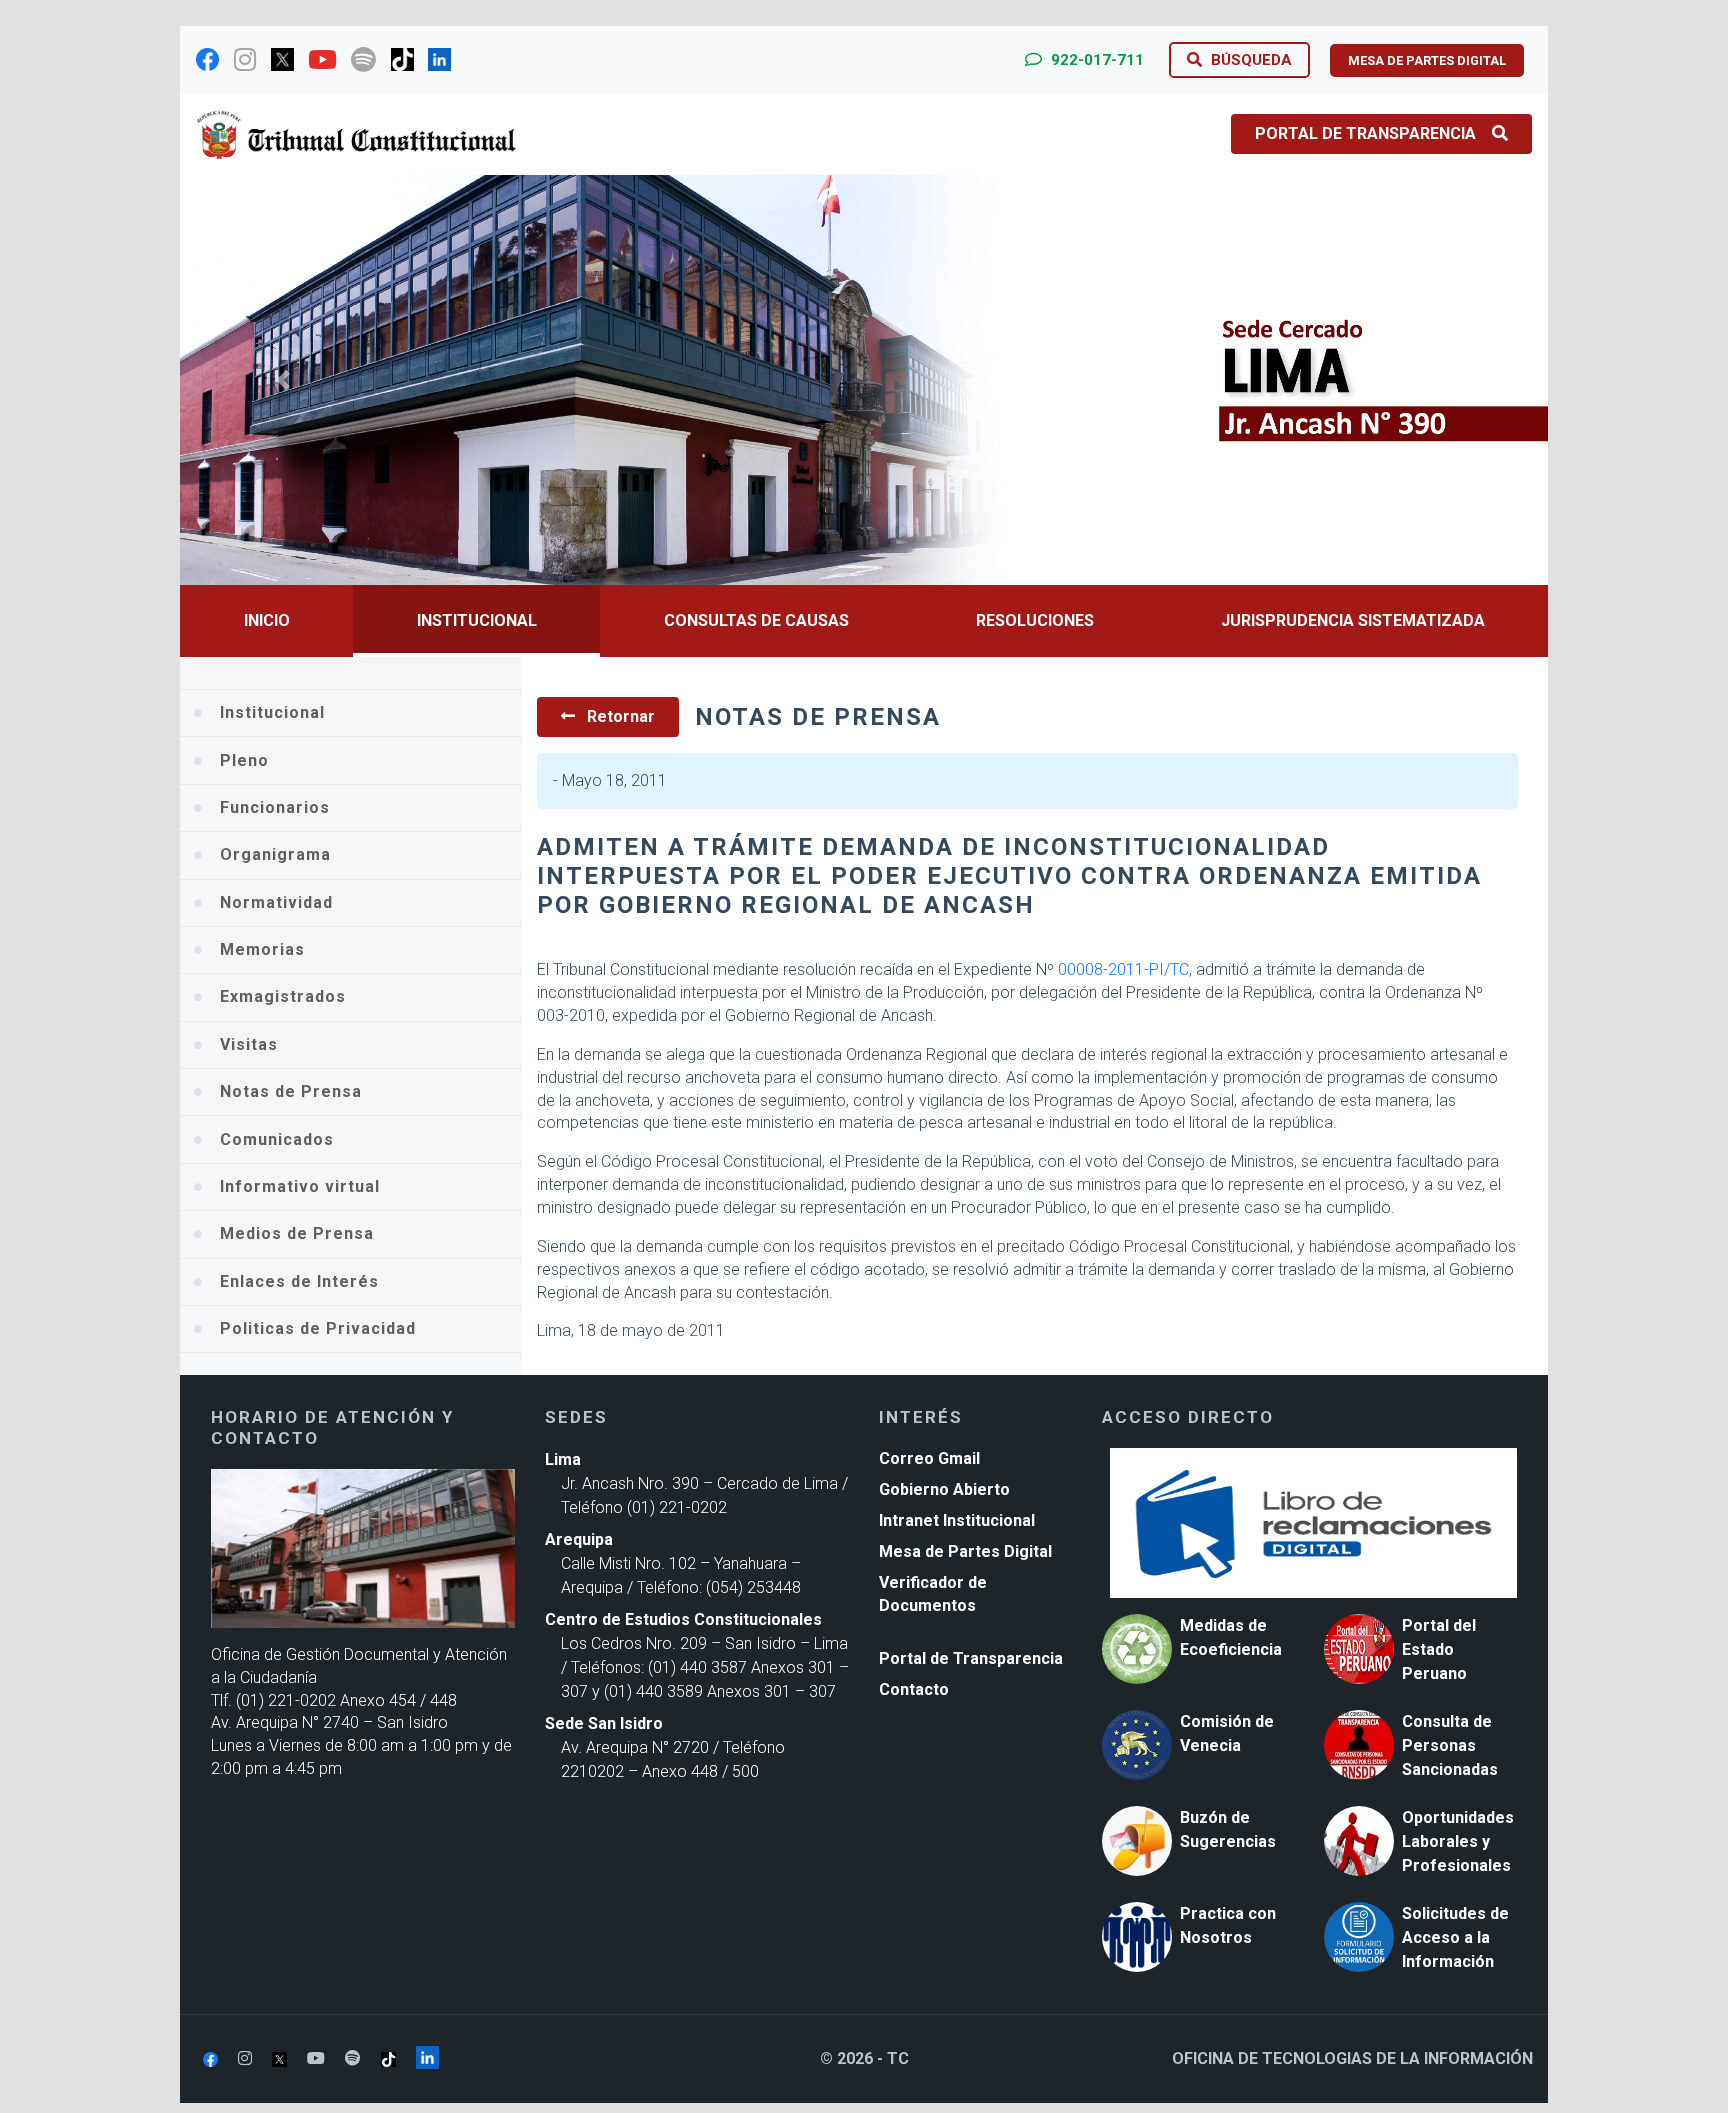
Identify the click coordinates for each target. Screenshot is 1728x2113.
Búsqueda (1249, 60)
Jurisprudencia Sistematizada (1353, 620)
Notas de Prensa (291, 1091)
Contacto (914, 1689)
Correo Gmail (929, 1458)
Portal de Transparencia (1365, 133)
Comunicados (277, 1139)
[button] (282, 380)
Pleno (244, 760)
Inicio (267, 620)
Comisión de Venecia (1227, 1733)
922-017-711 (1095, 60)
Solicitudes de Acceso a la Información (1455, 1937)
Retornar (619, 716)
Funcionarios (275, 807)
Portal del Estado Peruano (1439, 1649)
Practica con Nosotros (1228, 1925)
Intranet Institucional (957, 1520)
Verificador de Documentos (933, 1594)
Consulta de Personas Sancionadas (1450, 1745)
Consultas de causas (756, 620)
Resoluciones (1035, 620)
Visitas (249, 1044)
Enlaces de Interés (299, 1281)
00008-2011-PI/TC (1123, 969)
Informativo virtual (300, 1186)
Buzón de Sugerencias (1228, 1829)
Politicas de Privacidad (318, 1328)
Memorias (262, 949)
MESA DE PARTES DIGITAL (1427, 60)
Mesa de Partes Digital (965, 1551)
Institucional (477, 620)
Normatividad (276, 902)
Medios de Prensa (297, 1233)
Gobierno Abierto (944, 1489)
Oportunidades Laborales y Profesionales (1458, 1841)
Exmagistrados (283, 996)
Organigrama (275, 854)
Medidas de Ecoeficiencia (1231, 1637)
